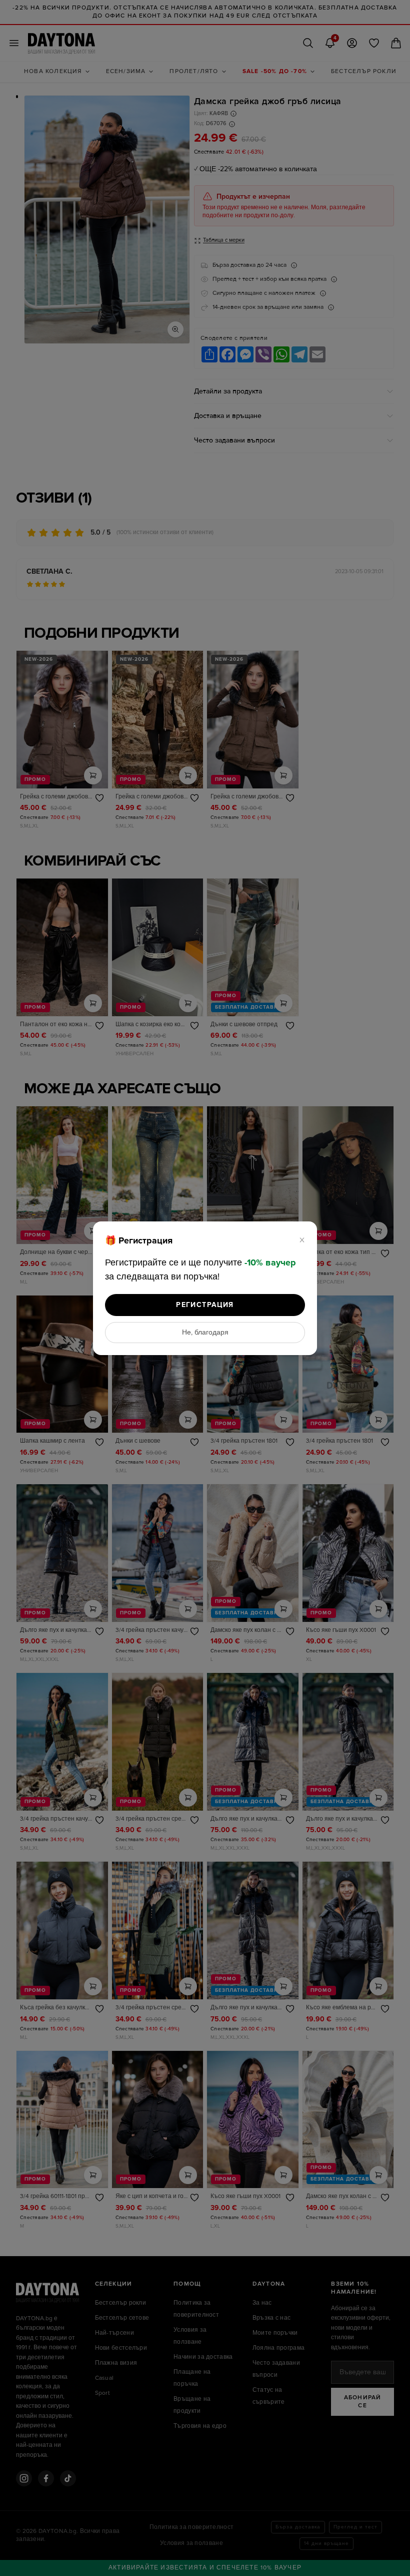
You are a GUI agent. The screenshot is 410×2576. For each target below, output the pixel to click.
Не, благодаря (205, 1333)
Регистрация (205, 1305)
